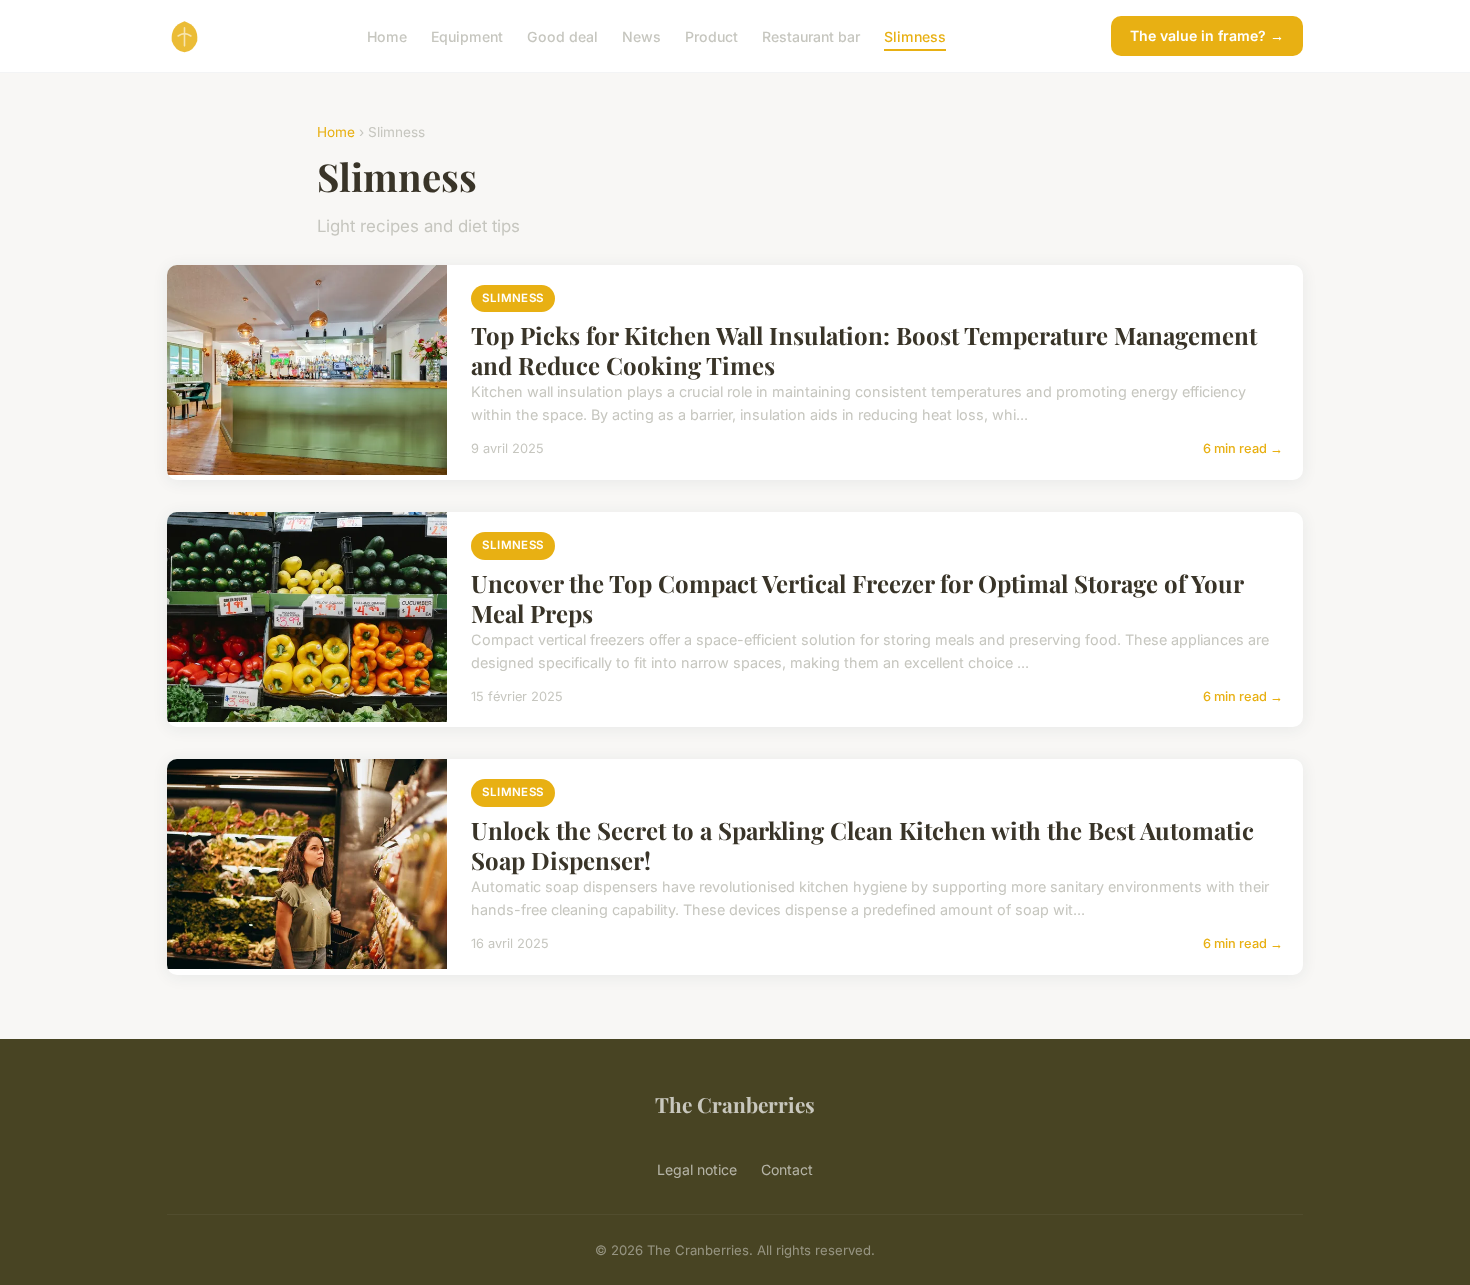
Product (711, 35)
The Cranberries (735, 1104)
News (641, 35)
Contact (787, 1169)
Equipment (467, 35)
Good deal (562, 35)
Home (387, 35)
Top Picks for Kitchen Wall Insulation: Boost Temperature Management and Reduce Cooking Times (864, 350)
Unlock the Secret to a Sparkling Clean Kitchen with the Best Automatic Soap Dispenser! (862, 845)
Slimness (915, 35)
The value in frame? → (1207, 35)
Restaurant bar (811, 35)
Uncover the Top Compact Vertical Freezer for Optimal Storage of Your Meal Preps (857, 598)
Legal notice (697, 1169)
